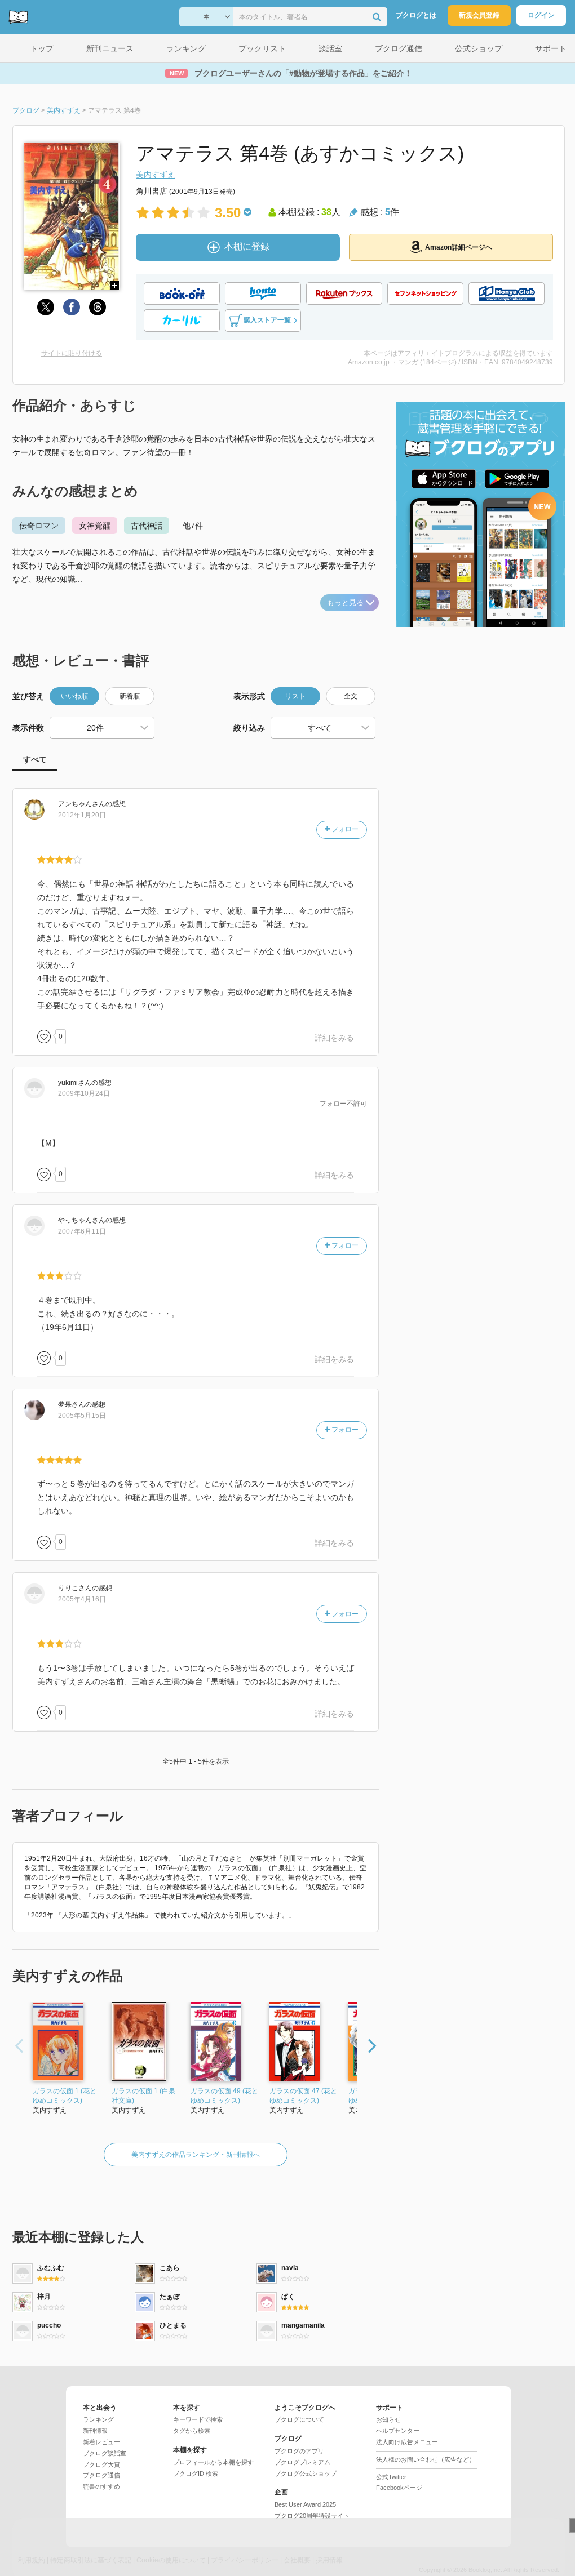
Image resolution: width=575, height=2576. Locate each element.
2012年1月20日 (82, 815)
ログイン (541, 15)
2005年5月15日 (82, 1416)
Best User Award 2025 (305, 2504)
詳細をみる (334, 1038)
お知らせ (388, 2419)
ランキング (98, 2419)
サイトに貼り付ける (72, 353)
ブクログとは (416, 15)
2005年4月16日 (82, 1599)
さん (82, 804)
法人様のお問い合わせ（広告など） (426, 2459)
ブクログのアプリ (299, 2451)
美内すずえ (156, 175)
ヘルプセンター (398, 2431)
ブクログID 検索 (196, 2473)
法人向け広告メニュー (407, 2442)
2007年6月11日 (82, 1231)
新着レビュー (101, 2442)
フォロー (344, 829)
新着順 (130, 696)
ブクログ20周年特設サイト (312, 2516)
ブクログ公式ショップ (306, 2473)
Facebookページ (399, 2488)
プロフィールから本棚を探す (213, 2462)
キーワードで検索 (198, 2419)
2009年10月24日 (84, 1093)
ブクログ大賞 (101, 2464)
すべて (35, 759)
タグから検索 (192, 2431)
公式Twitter (391, 2477)
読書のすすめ (101, 2486)
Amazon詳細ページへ (459, 247)
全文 (351, 696)
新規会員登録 (479, 15)
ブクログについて (299, 2419)
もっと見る (345, 602)
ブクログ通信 (101, 2475)
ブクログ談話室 (105, 2453)
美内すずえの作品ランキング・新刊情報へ (196, 2155)
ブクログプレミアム (302, 2462)
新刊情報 (95, 2431)
